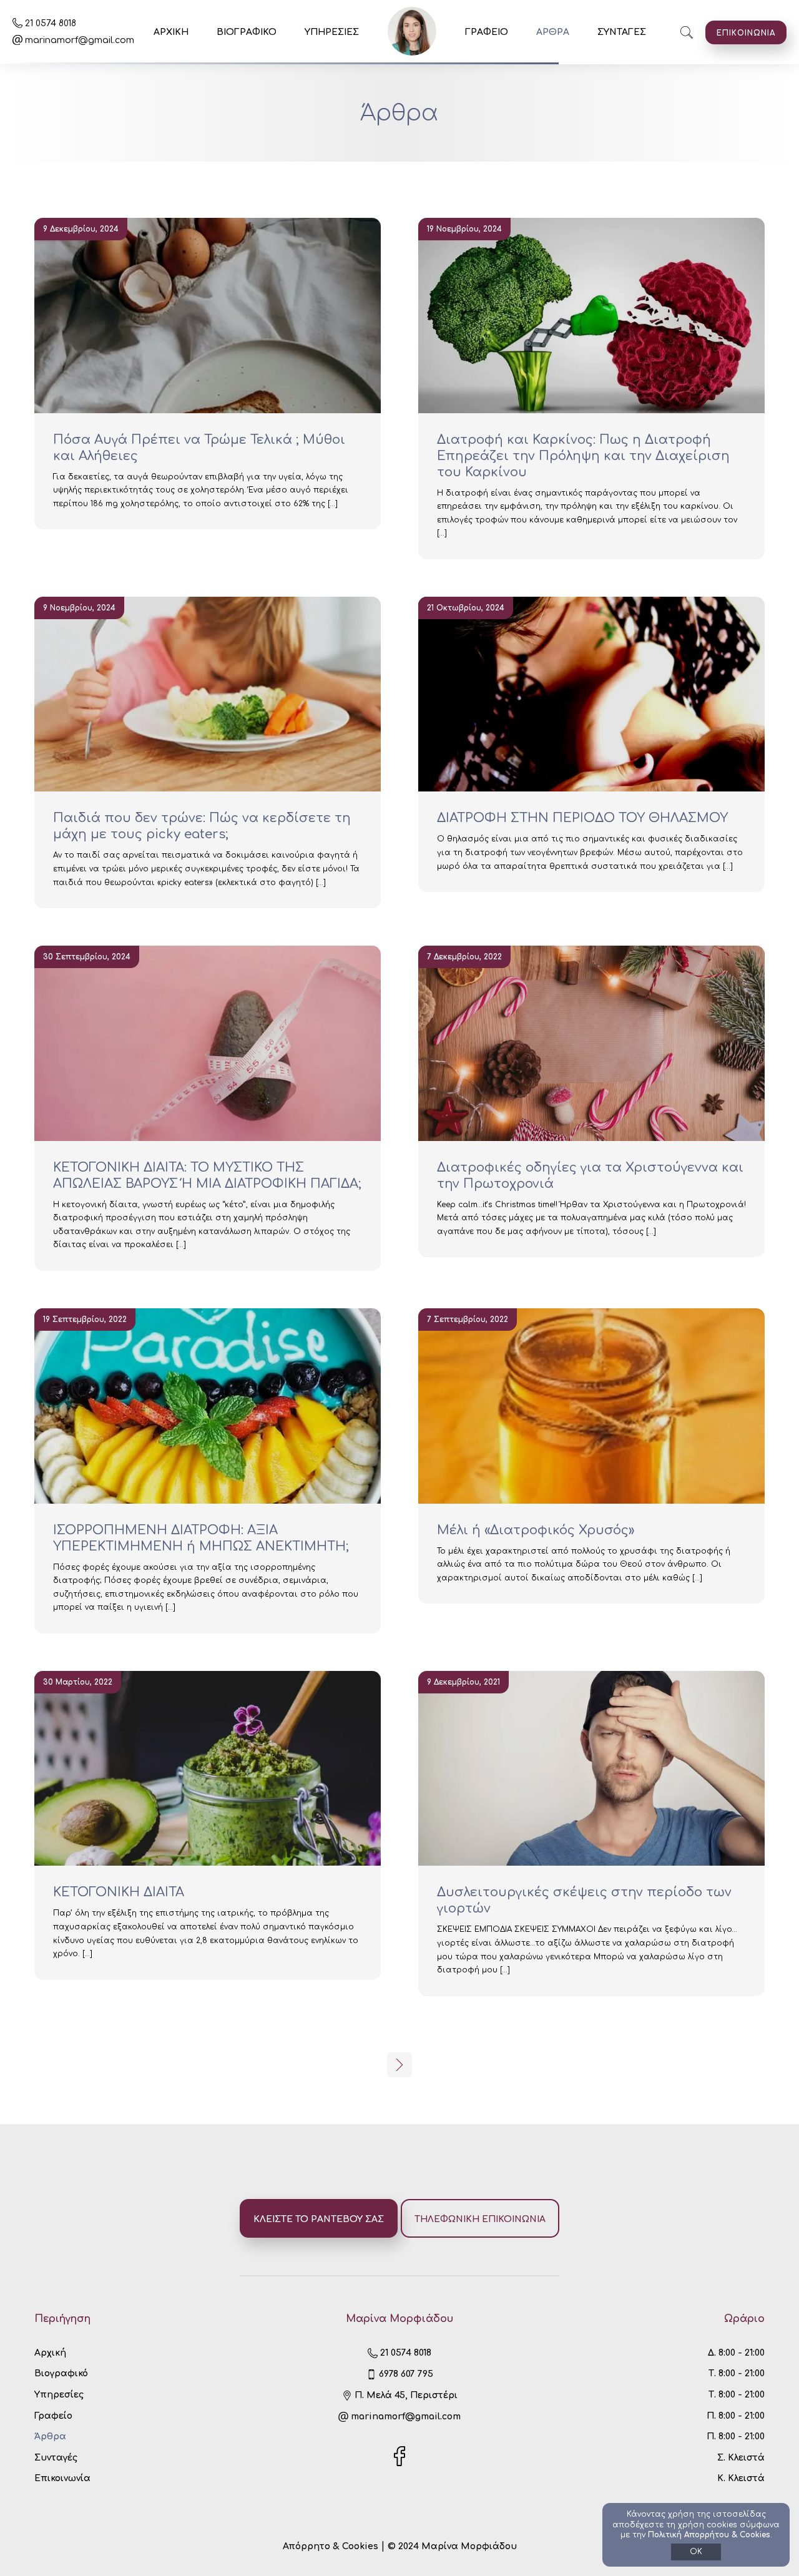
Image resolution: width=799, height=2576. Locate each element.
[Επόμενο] (399, 2065)
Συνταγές (56, 2458)
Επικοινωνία (62, 2478)
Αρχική (50, 2353)
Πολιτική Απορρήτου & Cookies (709, 2535)
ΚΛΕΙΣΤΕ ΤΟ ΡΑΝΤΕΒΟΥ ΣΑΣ (319, 2219)
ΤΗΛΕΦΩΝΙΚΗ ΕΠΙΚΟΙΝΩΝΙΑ (480, 2219)
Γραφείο (53, 2416)
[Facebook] (399, 2463)
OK (696, 2552)
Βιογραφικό (61, 2373)
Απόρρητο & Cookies (332, 2546)
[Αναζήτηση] (687, 32)
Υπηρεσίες (59, 2395)
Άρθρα (50, 2436)
